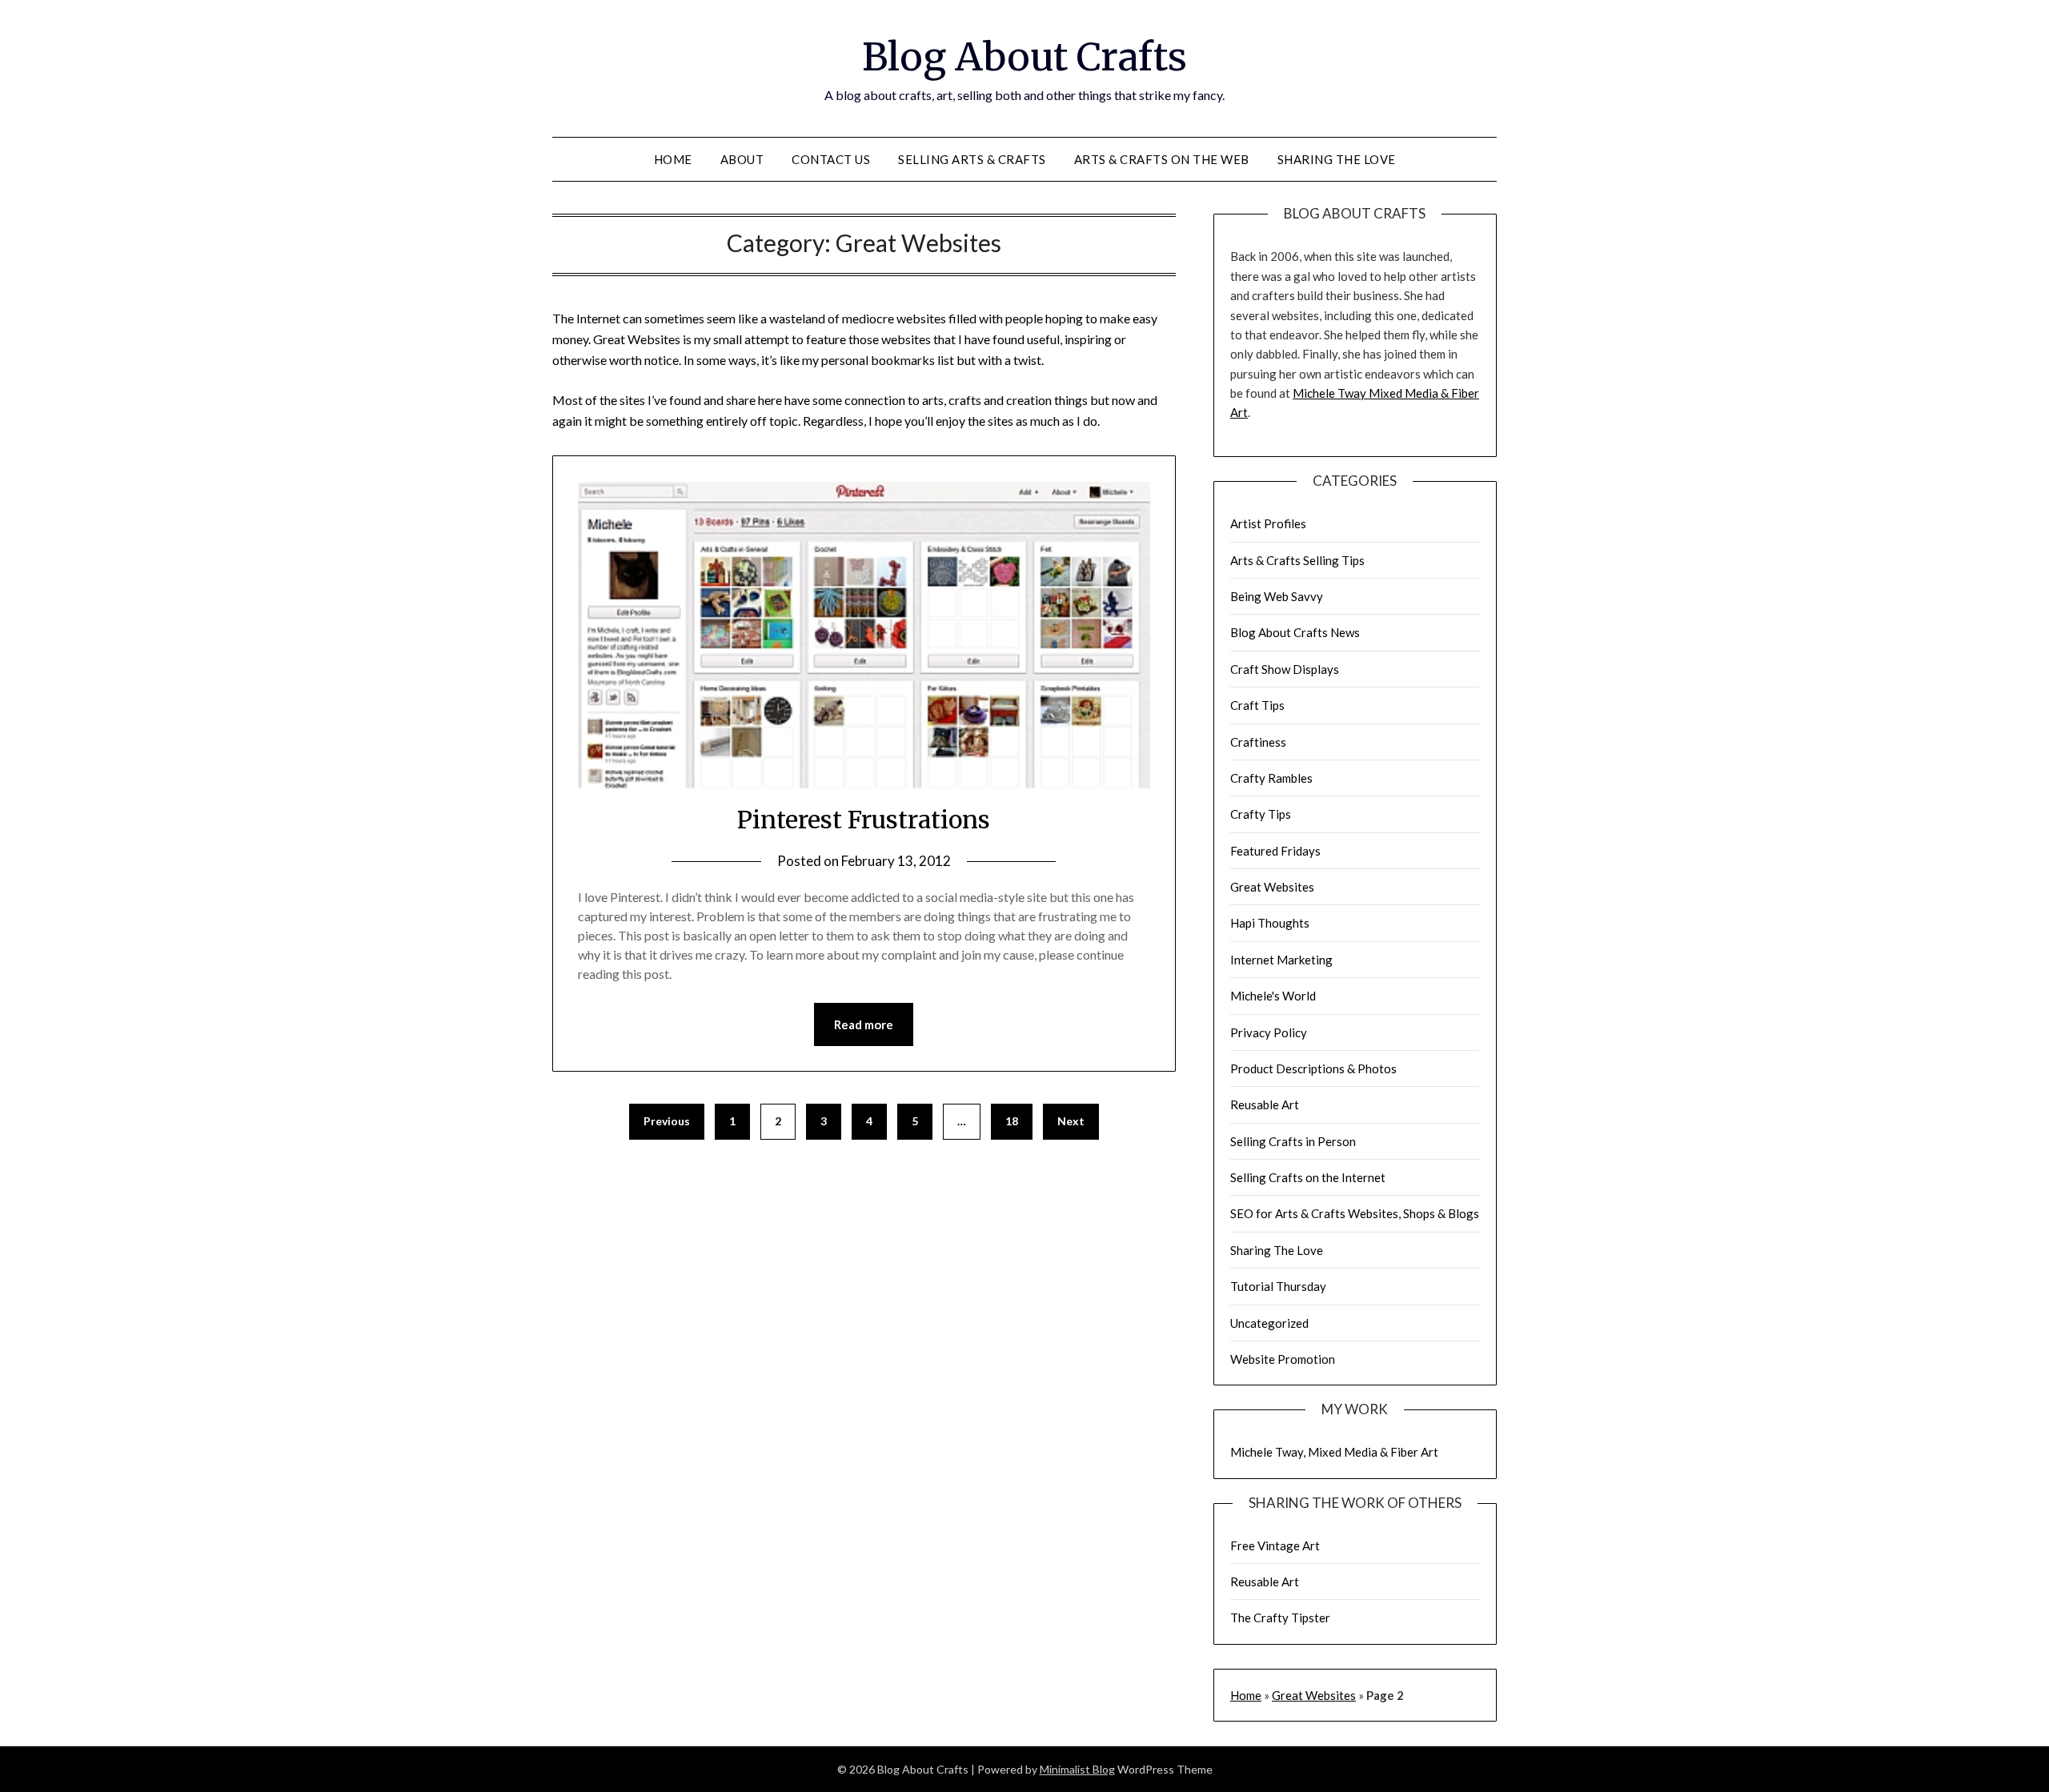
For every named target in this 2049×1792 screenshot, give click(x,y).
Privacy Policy (1269, 1032)
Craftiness (1258, 742)
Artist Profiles (1268, 523)
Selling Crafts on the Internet (1308, 1177)
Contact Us (831, 159)
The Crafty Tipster (1280, 1618)
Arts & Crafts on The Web (1162, 159)
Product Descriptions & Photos (1313, 1068)
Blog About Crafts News (1295, 632)
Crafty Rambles (1271, 778)
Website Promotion (1283, 1359)
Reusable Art (1265, 1104)
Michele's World (1273, 996)
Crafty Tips (1261, 814)
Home (673, 159)
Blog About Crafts (1024, 57)
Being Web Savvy (1277, 596)
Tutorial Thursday (1278, 1286)
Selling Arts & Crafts (972, 159)
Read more (864, 1024)
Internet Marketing (1281, 960)
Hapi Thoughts (1270, 923)
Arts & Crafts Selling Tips (1297, 560)
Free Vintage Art (1275, 1545)
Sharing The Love (1337, 159)
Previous (667, 1121)
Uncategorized (1269, 1323)
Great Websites (1272, 887)
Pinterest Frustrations (864, 820)
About (742, 159)
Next (1071, 1121)
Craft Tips (1257, 705)
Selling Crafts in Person (1293, 1141)
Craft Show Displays (1285, 669)
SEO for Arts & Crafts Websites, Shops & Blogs (1355, 1213)
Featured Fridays (1275, 851)
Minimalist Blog (1077, 1769)
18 (1012, 1121)
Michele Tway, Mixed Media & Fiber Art (1334, 1452)
